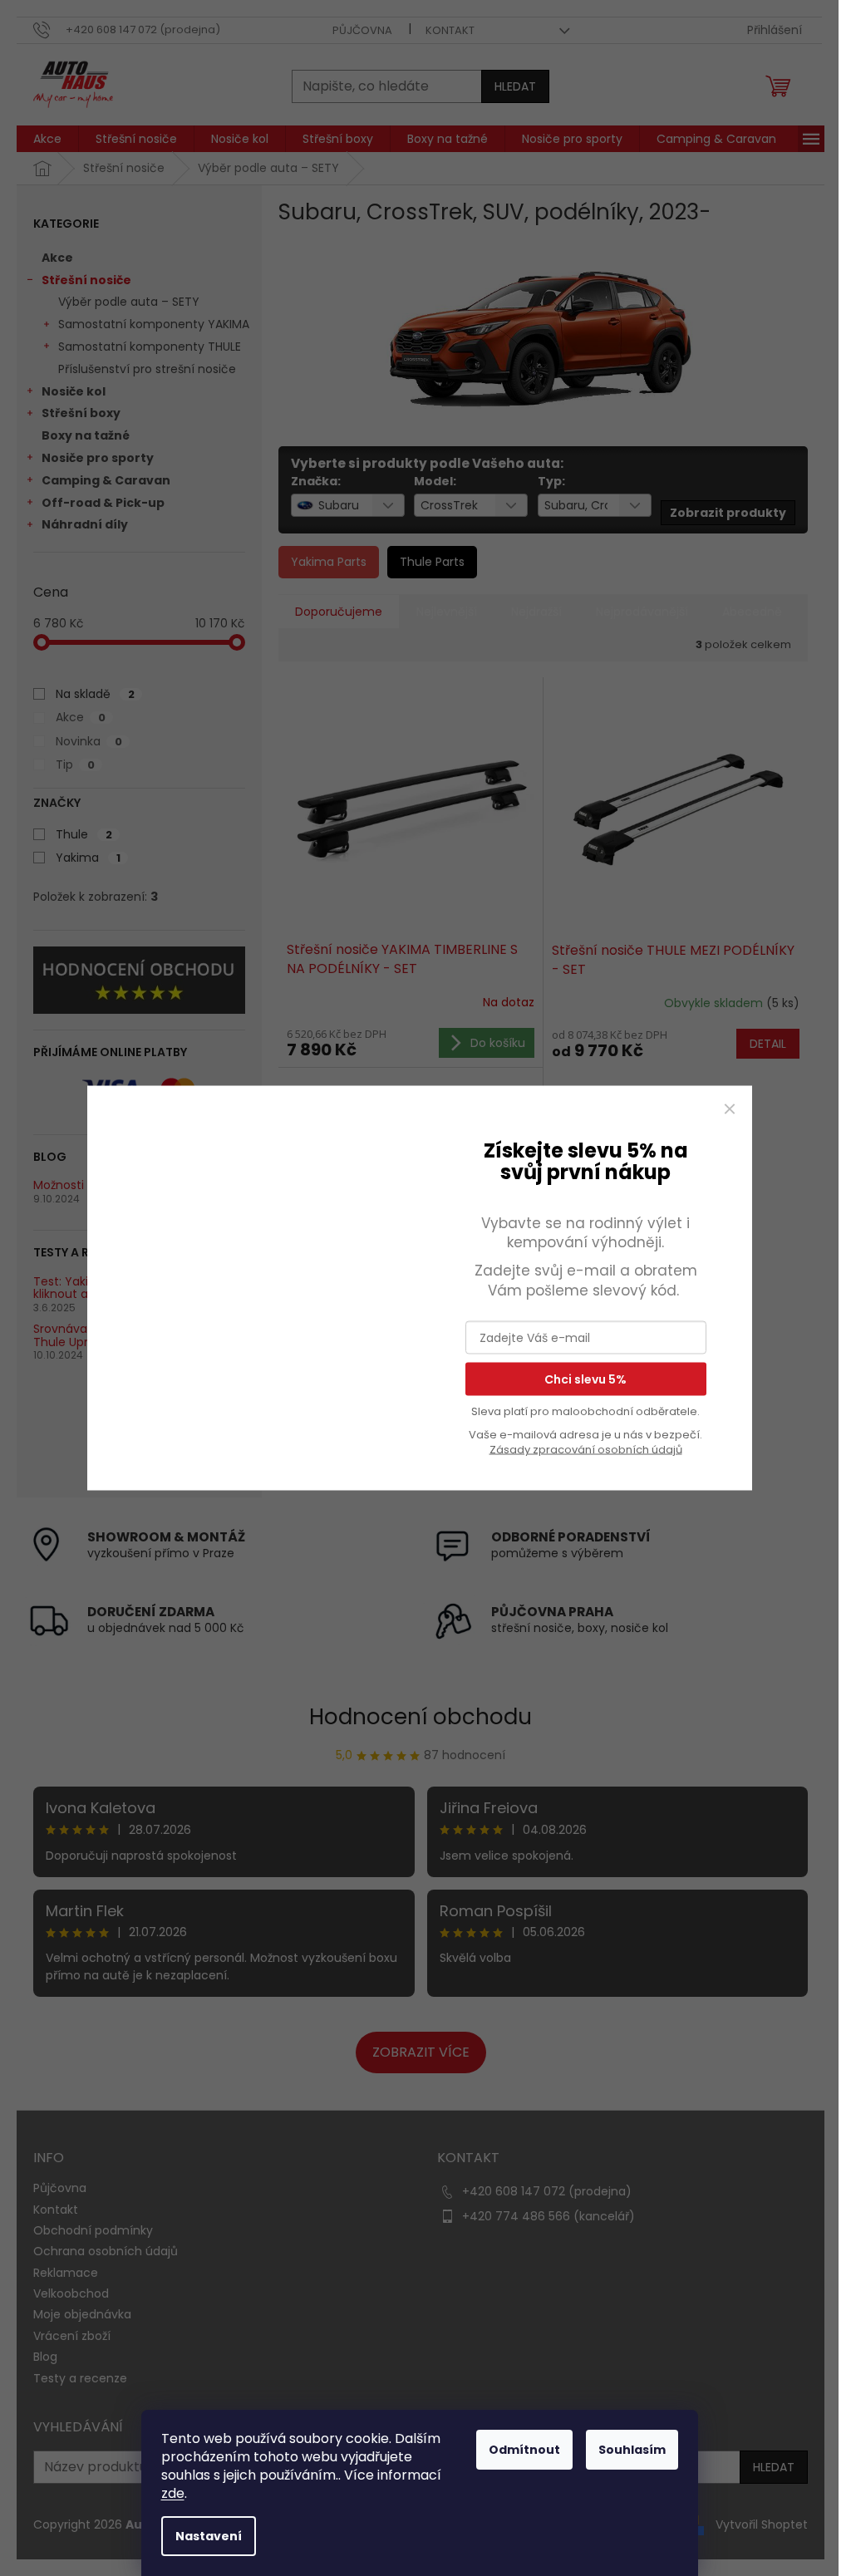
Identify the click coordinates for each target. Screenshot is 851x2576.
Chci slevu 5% (585, 1379)
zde (173, 2493)
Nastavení (209, 2536)
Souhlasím (632, 2450)
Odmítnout (524, 2450)
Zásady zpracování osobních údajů (586, 1450)
